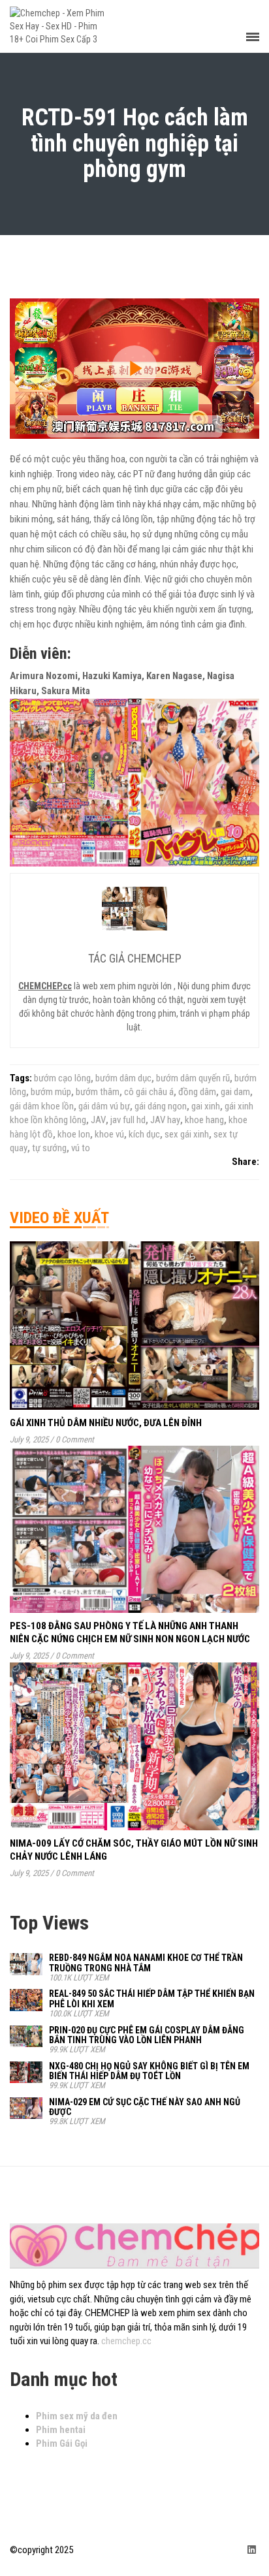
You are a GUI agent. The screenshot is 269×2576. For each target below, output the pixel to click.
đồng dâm (197, 1092)
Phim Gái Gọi (62, 2443)
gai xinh (206, 1106)
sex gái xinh (187, 1134)
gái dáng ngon (161, 1106)
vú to (81, 1148)
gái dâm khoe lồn (42, 1106)
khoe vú (109, 1134)
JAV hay (165, 1120)
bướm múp (51, 1092)
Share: (245, 1162)
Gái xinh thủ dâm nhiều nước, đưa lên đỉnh (106, 1423)
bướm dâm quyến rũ (193, 1078)
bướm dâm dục (123, 1078)
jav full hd (128, 1120)
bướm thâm (98, 1092)
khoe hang (204, 1120)
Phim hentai (61, 2430)
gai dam (235, 1092)
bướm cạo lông (62, 1078)
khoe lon (74, 1134)
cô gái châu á (149, 1092)
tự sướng (49, 1148)
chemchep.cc (126, 2341)
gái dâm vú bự (104, 1106)
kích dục (144, 1134)
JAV (98, 1120)
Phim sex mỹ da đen (77, 2416)
